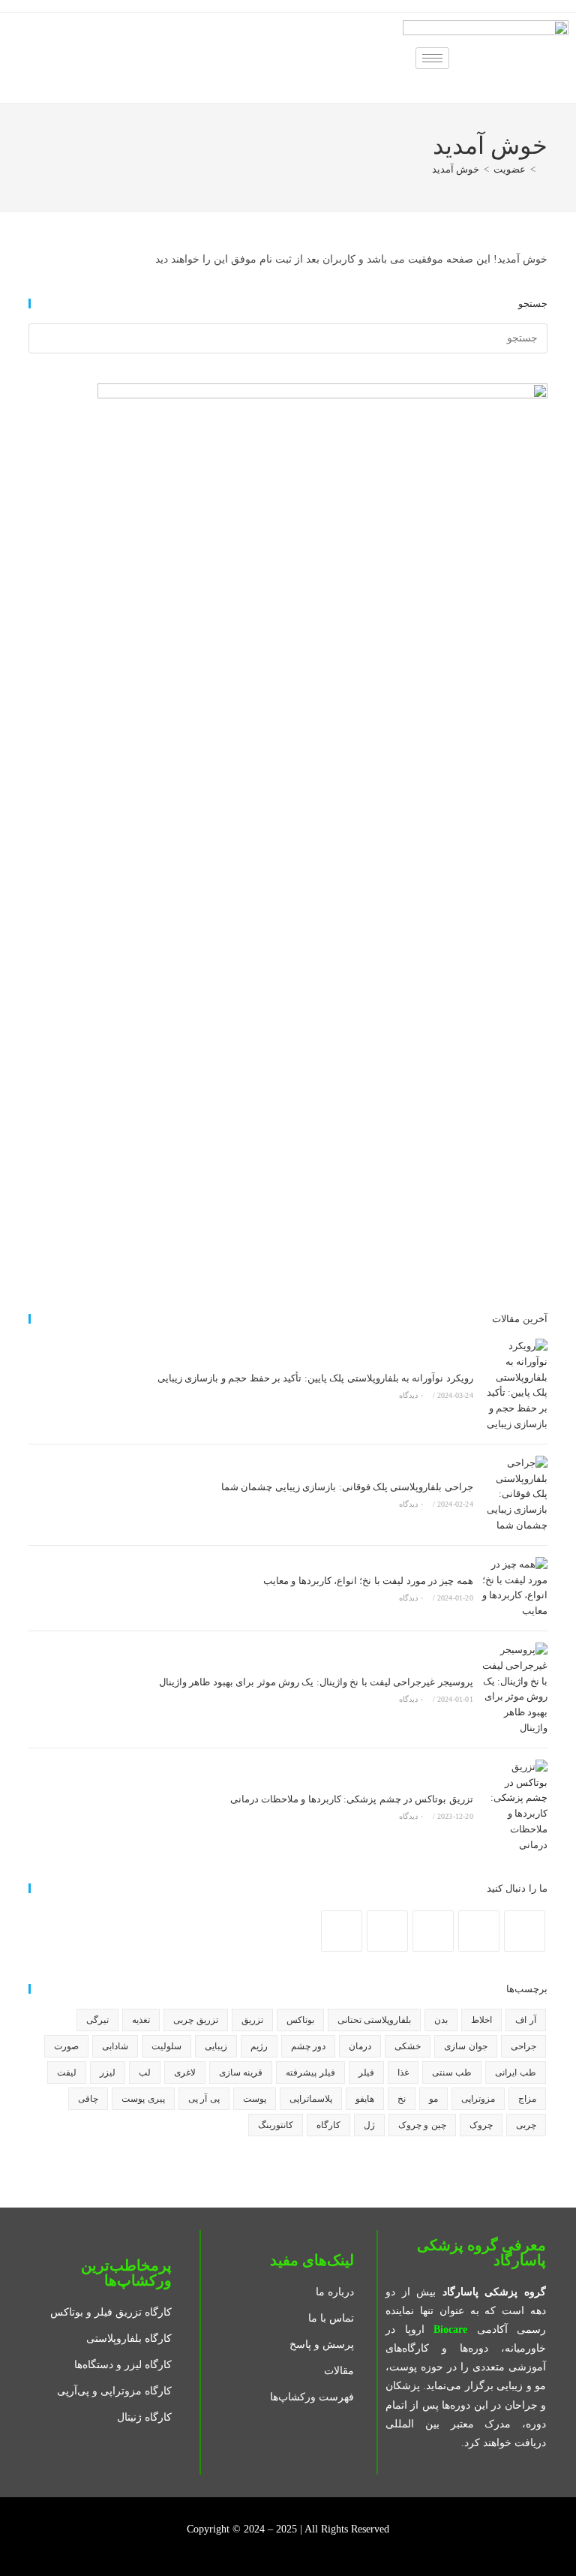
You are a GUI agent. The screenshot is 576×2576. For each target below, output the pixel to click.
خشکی (408, 2046)
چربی (526, 2125)
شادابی (115, 2046)
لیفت (67, 2073)
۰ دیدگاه (411, 1395)
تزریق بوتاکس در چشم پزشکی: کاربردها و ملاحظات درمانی (352, 1799)
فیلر (366, 2073)
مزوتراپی (478, 2099)
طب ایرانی (515, 2073)
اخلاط (481, 2020)
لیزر (108, 2073)
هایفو (365, 2099)
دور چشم (308, 2046)
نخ (402, 2099)
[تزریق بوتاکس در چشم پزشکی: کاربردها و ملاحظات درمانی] (514, 1807)
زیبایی (216, 2046)
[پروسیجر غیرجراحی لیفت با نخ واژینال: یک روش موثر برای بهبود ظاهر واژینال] (514, 1689)
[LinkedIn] (433, 1931)
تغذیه (141, 2020)
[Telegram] (342, 1931)
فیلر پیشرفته (310, 2073)
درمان (360, 2046)
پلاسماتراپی (311, 2099)
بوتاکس (300, 2020)
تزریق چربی (195, 2020)
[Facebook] (525, 1931)
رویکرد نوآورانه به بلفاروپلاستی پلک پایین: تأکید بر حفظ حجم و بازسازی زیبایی (315, 1378)
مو (433, 2099)
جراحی (523, 2046)
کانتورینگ (276, 2125)
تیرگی (97, 2020)
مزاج (527, 2099)
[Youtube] (387, 1931)
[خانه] (544, 169)
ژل (369, 2125)
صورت (66, 2046)
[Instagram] (479, 1931)
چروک (481, 2125)
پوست (255, 2099)
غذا (403, 2073)
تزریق (252, 2020)
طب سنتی (452, 2073)
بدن (441, 2020)
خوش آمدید (456, 169)
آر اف (525, 2020)
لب (145, 2073)
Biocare (450, 2330)
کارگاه (328, 2125)
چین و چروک (422, 2125)
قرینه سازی (241, 2073)
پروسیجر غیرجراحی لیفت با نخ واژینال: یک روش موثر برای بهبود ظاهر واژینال (316, 1682)
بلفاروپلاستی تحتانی (374, 2020)
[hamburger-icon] (432, 58)
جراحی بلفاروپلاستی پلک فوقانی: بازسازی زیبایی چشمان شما (347, 1487)
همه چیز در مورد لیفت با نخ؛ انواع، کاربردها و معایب (368, 1581)
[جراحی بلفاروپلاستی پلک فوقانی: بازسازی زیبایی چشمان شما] (514, 1495)
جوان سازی (465, 2046)
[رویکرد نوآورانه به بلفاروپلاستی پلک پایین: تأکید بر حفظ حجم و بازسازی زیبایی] (514, 1386)
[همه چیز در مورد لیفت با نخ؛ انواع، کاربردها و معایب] (514, 1588)
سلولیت (166, 2046)
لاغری (185, 2073)
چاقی (88, 2099)
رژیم (259, 2046)
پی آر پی (204, 2099)
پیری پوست (143, 2099)
